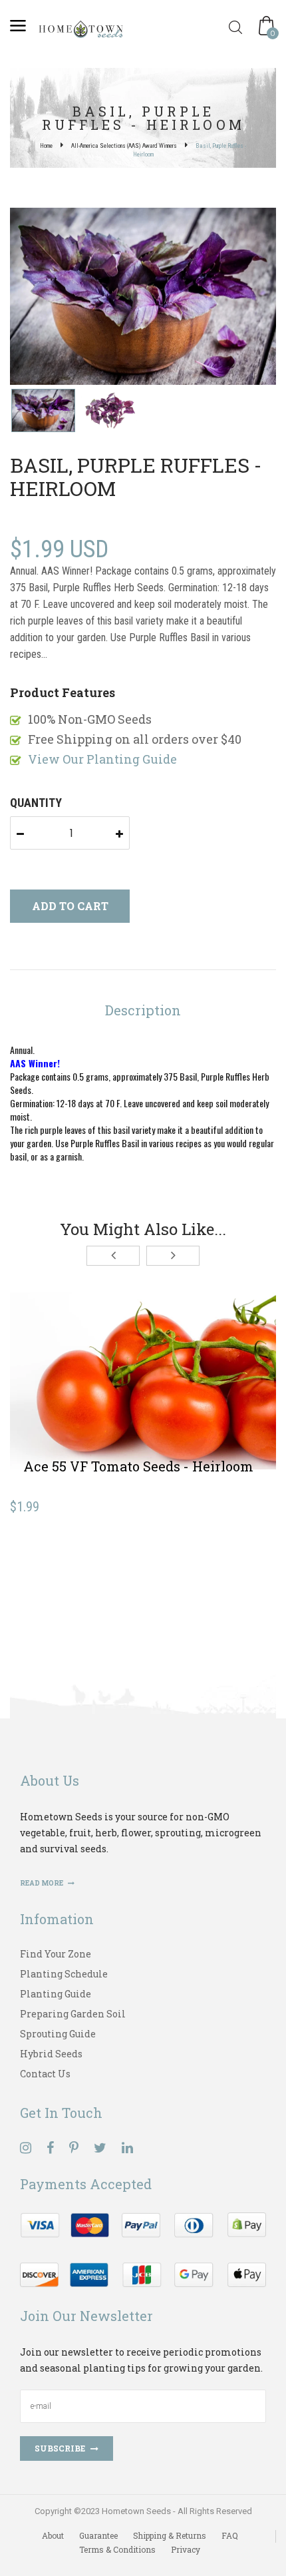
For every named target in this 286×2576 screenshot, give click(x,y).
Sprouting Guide (58, 2034)
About (53, 2535)
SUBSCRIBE (60, 2448)
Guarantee (98, 2535)
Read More (42, 1883)
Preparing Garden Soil (73, 2014)
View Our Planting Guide (102, 759)
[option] (143, 298)
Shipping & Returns (170, 2535)
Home (46, 146)
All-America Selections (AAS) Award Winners (124, 146)
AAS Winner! (35, 1063)
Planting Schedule (64, 1974)
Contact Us (45, 2074)
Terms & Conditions (117, 2549)
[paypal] (143, 2248)
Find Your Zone (56, 1954)
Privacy (186, 2549)
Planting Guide (56, 1994)
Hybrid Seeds (51, 2054)
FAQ (230, 2535)
